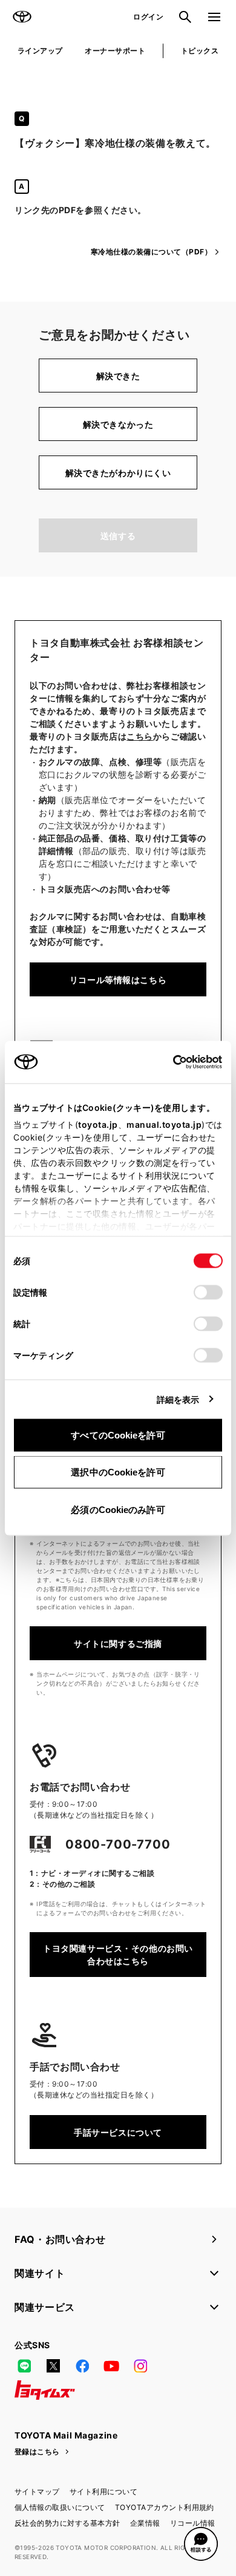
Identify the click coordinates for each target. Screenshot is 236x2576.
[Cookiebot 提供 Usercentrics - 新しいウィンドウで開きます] (169, 1062)
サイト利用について (103, 2492)
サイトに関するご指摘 (118, 1644)
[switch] (208, 1292)
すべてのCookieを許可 (118, 1435)
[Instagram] (140, 2366)
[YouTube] (111, 2366)
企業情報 (145, 2523)
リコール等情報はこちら (118, 980)
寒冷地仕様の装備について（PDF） (151, 252)
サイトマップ (37, 2492)
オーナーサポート (115, 51)
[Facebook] (82, 2366)
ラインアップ (40, 51)
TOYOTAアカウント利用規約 (165, 2507)
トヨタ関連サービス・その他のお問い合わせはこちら (118, 1955)
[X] (53, 2366)
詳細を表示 (178, 1399)
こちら (140, 736)
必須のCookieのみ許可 (118, 1509)
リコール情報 (193, 2523)
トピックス (200, 51)
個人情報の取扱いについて (60, 2507)
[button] (201, 2544)
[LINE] (24, 2366)
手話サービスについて (118, 2132)
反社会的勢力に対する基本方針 (67, 2523)
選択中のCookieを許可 (118, 1472)
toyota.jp (98, 1124)
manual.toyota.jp (164, 1124)
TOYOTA (22, 17)
